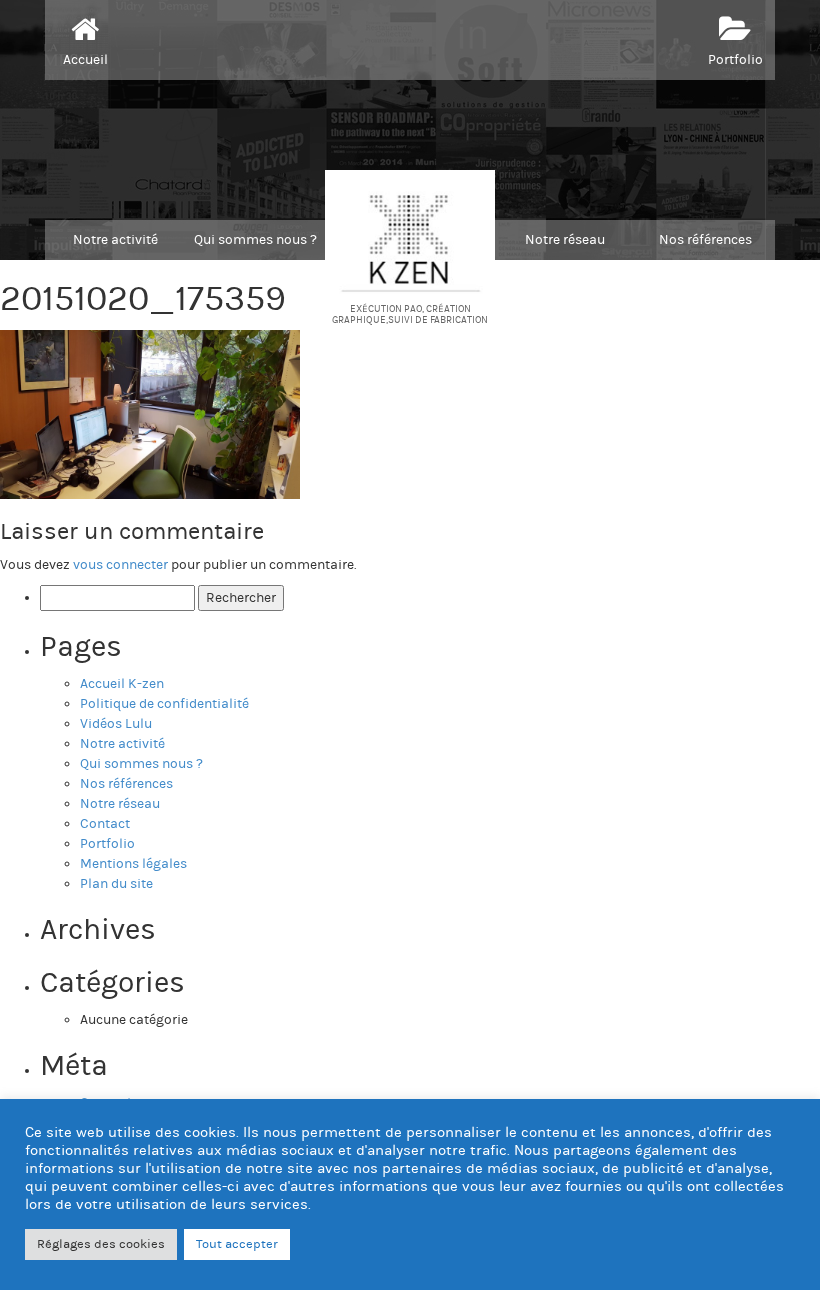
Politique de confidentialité (164, 704)
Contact (105, 824)
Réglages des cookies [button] (101, 1244)
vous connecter (120, 565)
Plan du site (116, 884)
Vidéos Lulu (116, 724)
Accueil (85, 60)
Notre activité (115, 240)
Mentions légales (133, 864)
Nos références (705, 240)
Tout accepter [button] (237, 1244)
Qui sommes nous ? (255, 240)
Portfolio (735, 60)
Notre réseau (565, 240)
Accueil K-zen (122, 684)
